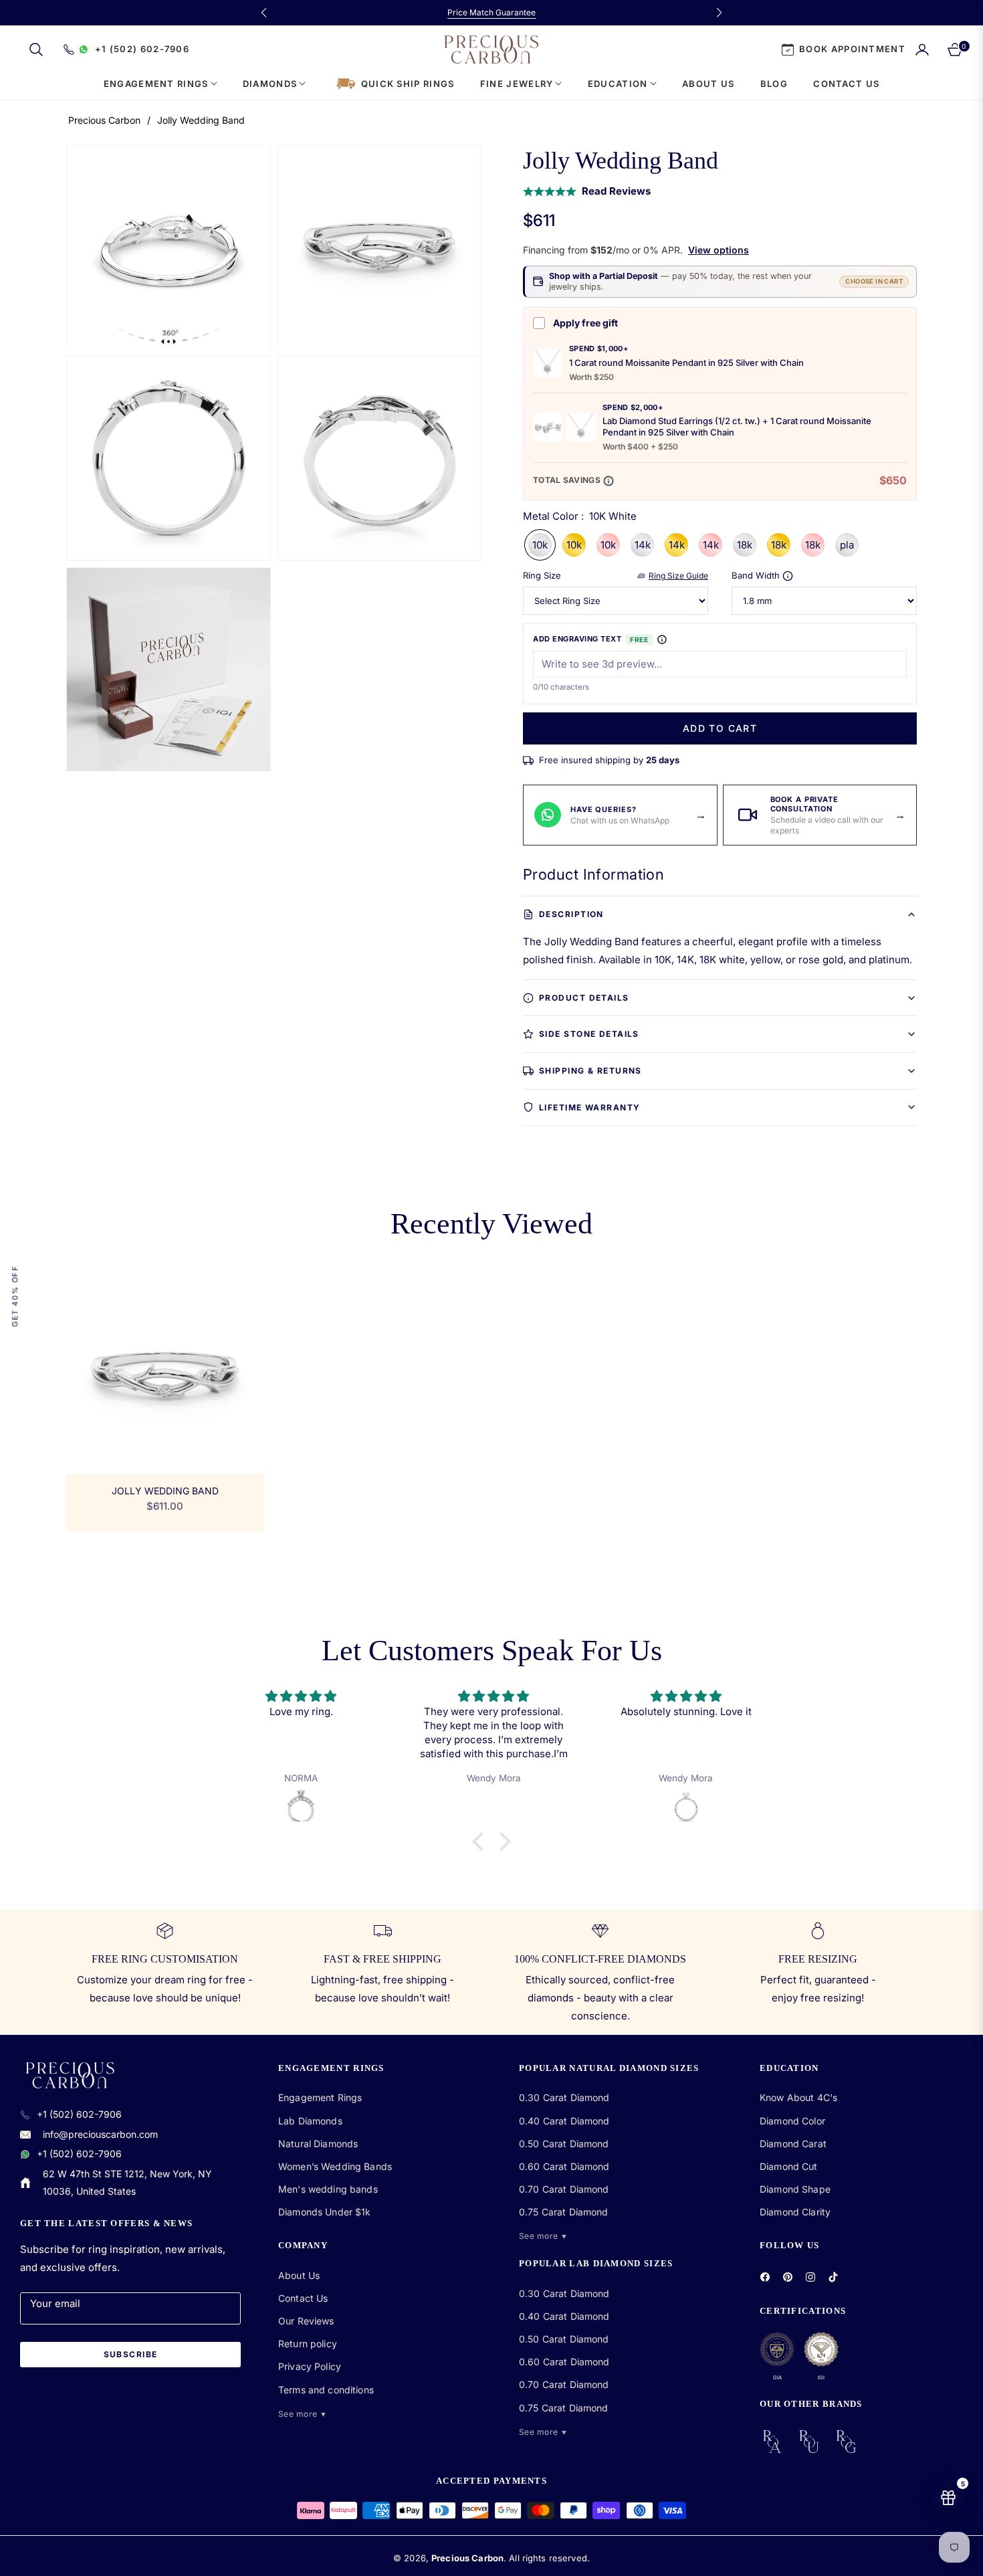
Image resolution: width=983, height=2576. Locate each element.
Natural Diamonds (318, 2144)
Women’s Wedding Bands (335, 2166)
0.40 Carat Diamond (564, 2121)
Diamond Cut (789, 2166)
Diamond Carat (793, 2144)
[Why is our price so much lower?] (609, 481)
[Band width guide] (788, 576)
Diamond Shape (795, 2189)
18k (745, 545)
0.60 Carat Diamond (564, 2166)
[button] (36, 49)
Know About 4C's (798, 2097)
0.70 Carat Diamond (564, 2189)
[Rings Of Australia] (772, 2442)
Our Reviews (306, 2321)
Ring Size (542, 576)
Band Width (756, 576)
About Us (299, 2275)
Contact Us (303, 2298)
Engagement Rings (320, 2097)
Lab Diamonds (310, 2121)
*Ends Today (557, 12)
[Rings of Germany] (846, 2442)
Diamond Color (792, 2121)
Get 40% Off (15, 1296)
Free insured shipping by (609, 760)
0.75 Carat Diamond (564, 2212)
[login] (922, 49)
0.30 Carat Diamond (564, 2097)
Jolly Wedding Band (165, 1491)
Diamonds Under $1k (325, 2212)
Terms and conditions (326, 2390)
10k (540, 545)
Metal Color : (580, 516)
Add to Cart (720, 728)
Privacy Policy (310, 2366)
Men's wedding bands (328, 2189)
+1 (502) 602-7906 (79, 2114)
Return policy (308, 2344)
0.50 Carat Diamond (564, 2144)
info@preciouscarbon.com (100, 2134)
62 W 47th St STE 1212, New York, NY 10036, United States (127, 2182)
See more (303, 2414)
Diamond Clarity (795, 2212)
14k (642, 545)
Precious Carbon (104, 120)
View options (719, 250)
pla (847, 545)
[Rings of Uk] (809, 2442)
